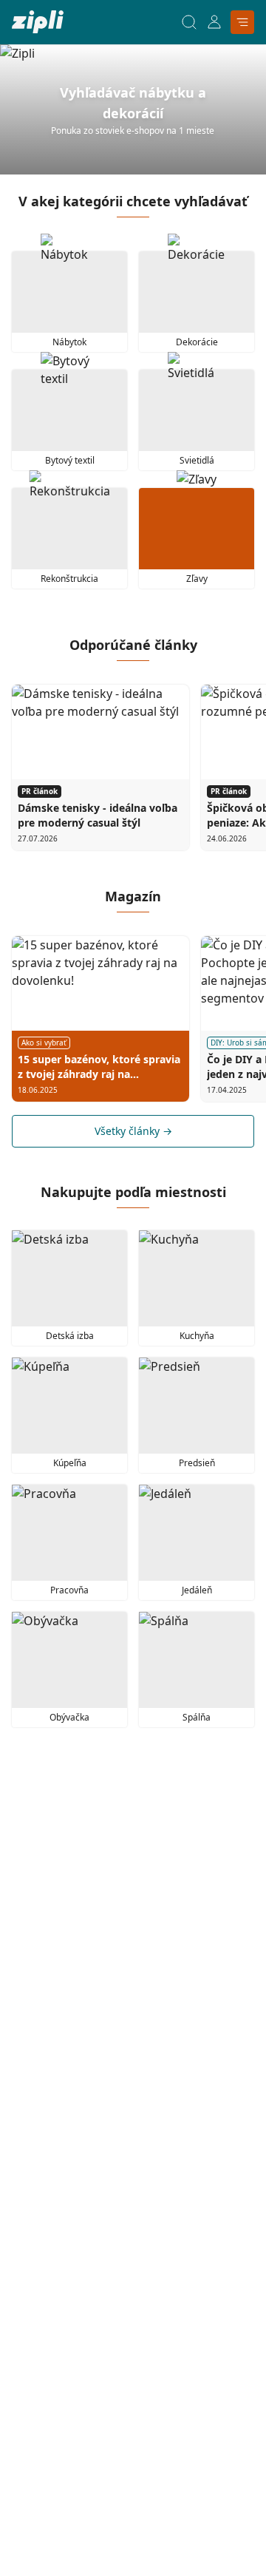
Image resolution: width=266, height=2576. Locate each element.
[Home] (38, 22)
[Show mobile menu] (242, 22)
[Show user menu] (214, 22)
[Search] (189, 22)
